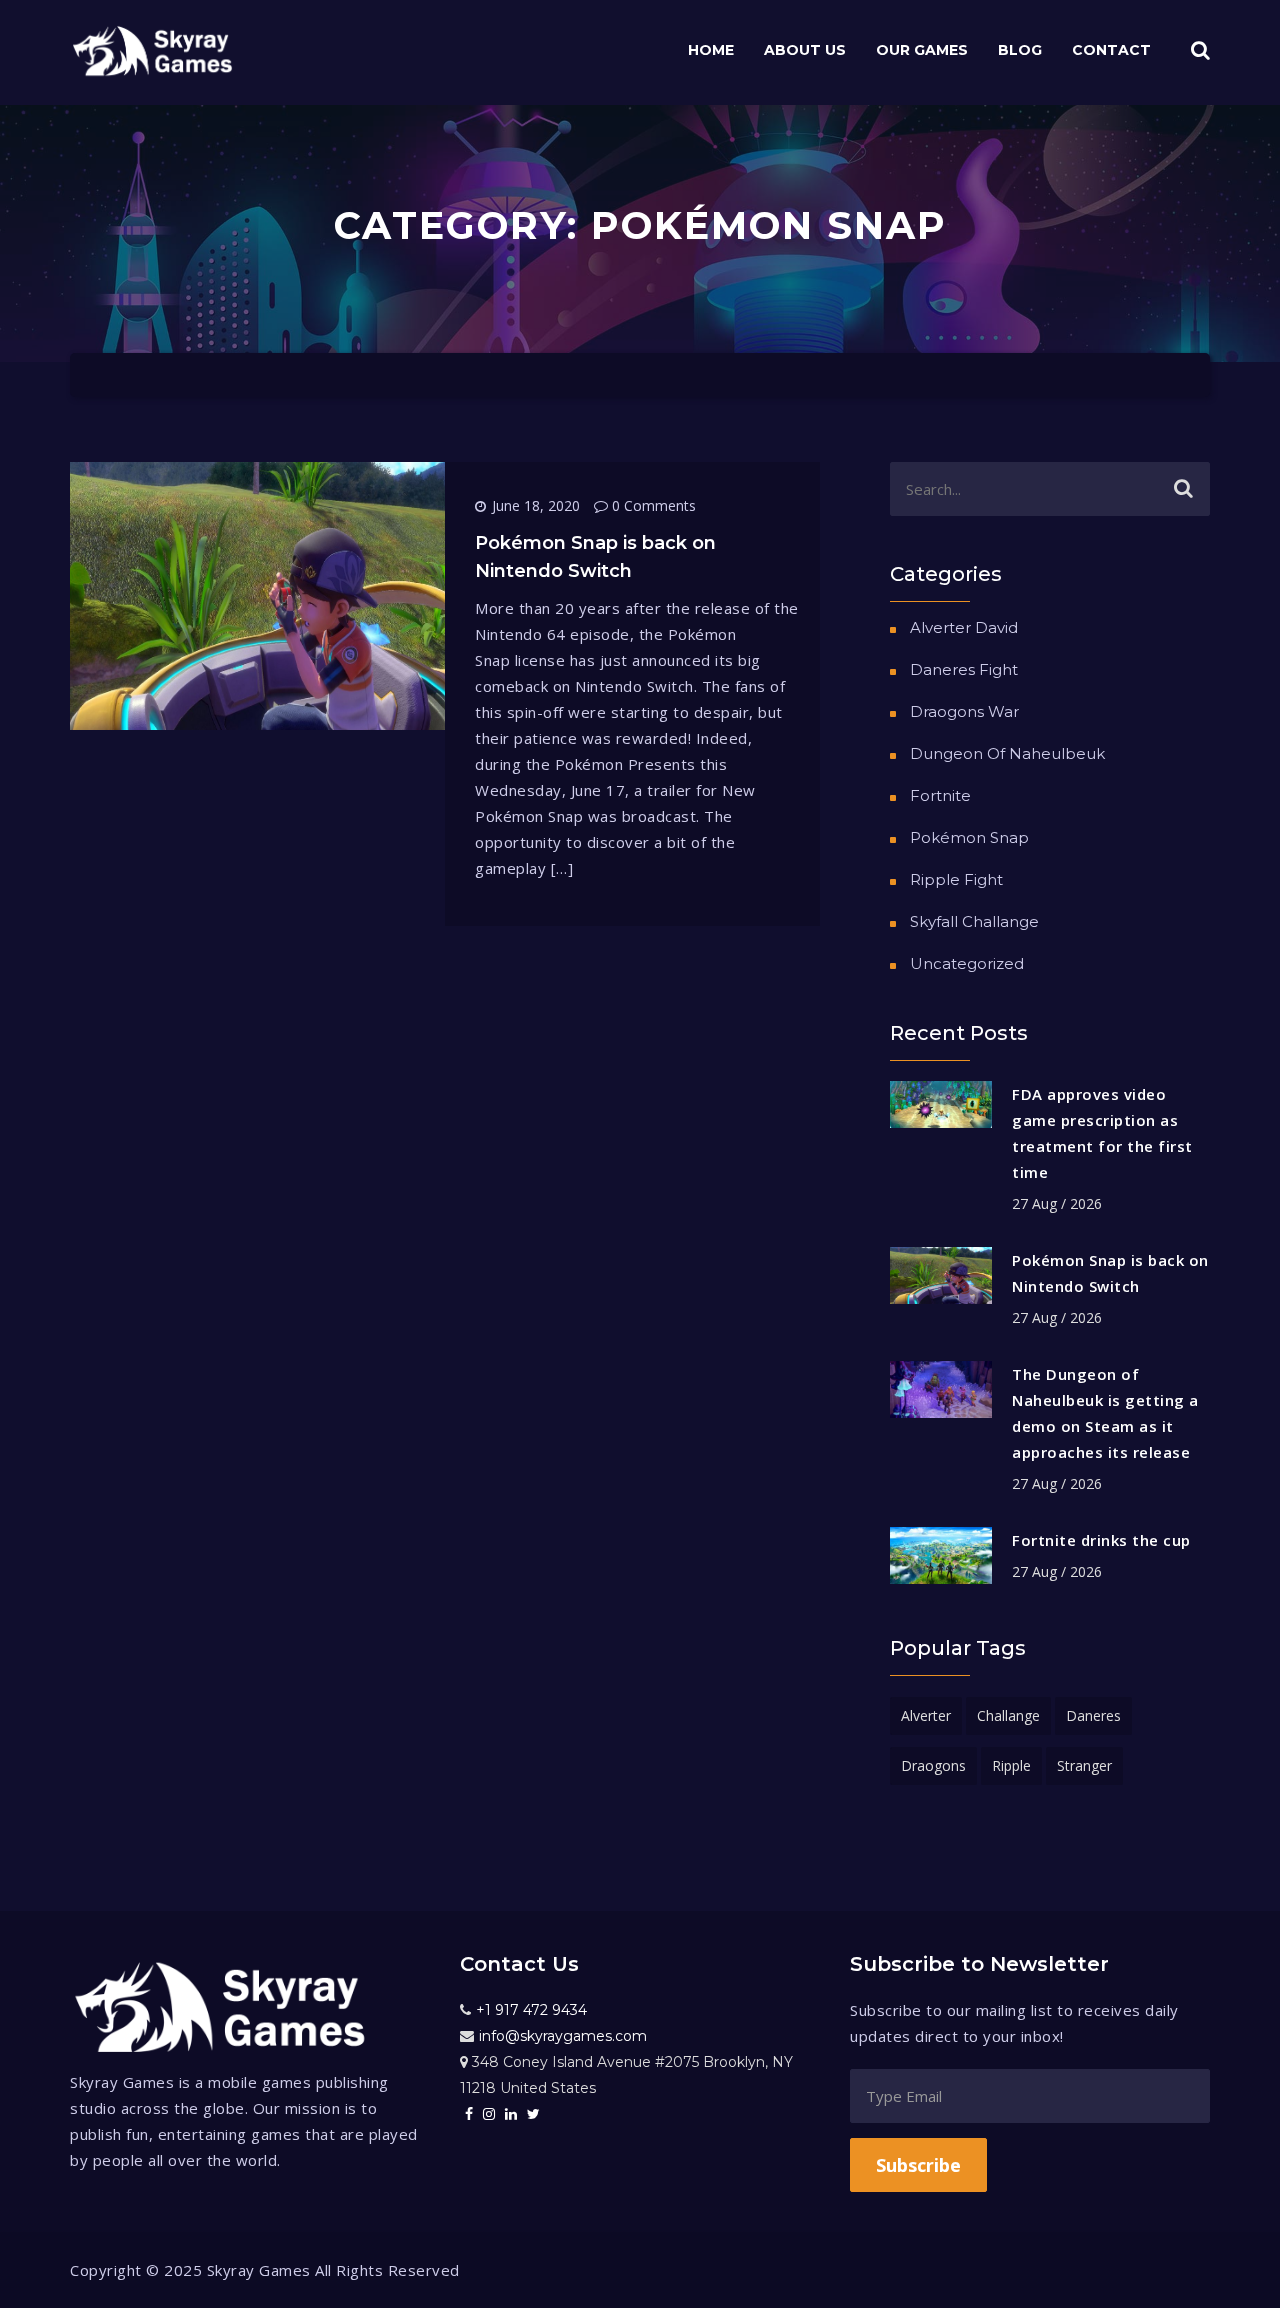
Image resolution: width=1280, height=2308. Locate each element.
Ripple (1011, 1765)
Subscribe (918, 2165)
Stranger (1084, 1765)
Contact (1111, 50)
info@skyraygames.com (563, 2036)
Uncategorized (967, 963)
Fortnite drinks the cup (1101, 1540)
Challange (1008, 1715)
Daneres (1093, 1715)
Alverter (926, 1715)
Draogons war (964, 711)
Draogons (933, 1765)
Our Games (922, 50)
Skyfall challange (974, 921)
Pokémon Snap (969, 837)
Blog (1020, 50)
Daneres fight (964, 669)
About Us (805, 50)
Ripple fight (956, 879)
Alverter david (964, 627)
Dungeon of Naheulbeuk (1007, 753)
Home (711, 50)
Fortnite (940, 795)
